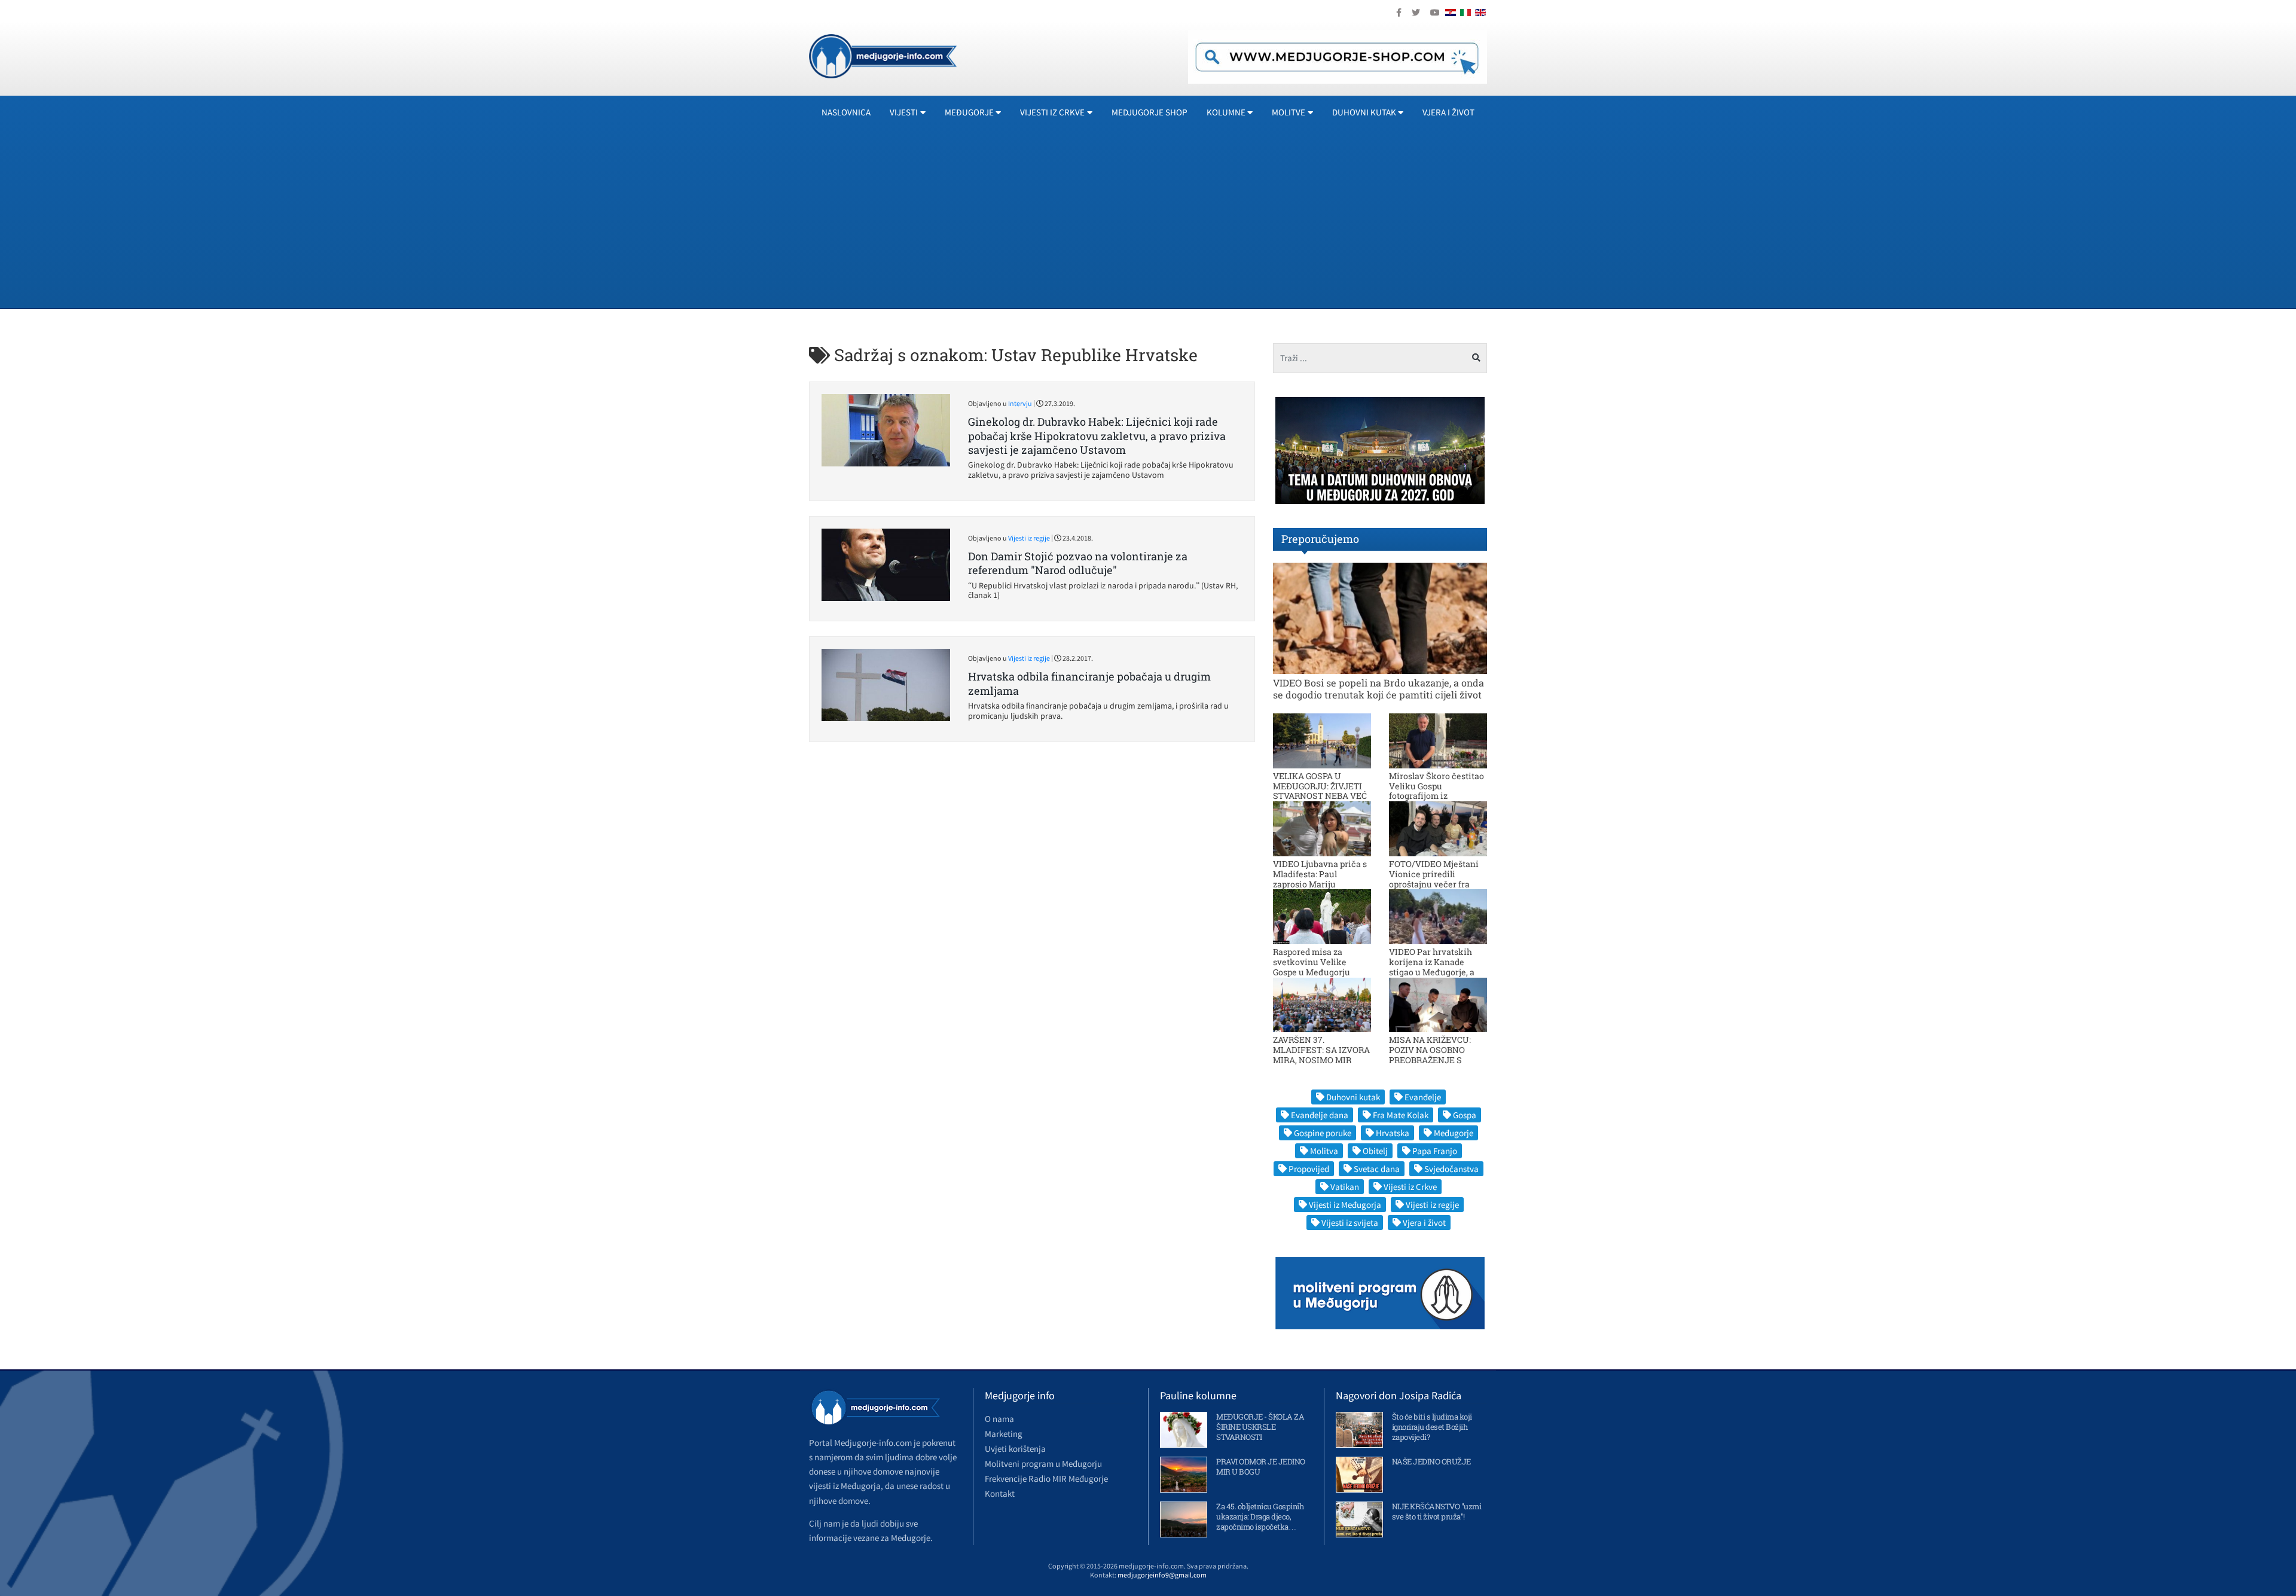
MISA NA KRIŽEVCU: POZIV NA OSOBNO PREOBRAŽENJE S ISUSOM (1430, 1055)
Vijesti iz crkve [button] (1052, 112)
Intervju (1020, 403)
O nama (999, 1419)
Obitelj (1375, 1151)
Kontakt (1000, 1493)
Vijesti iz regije (1029, 538)
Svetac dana (1377, 1169)
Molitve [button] (1289, 112)
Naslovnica (846, 112)
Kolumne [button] (1226, 112)
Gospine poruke (1323, 1133)
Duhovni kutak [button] (1364, 112)
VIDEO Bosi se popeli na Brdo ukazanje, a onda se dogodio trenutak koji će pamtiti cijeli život (1378, 688)
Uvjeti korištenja (1015, 1449)
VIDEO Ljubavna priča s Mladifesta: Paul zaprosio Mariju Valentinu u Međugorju (1320, 879)
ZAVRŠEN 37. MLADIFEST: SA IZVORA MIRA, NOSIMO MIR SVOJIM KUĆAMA (1321, 1055)
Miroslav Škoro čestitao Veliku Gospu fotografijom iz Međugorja (1436, 791)
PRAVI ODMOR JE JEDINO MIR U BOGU (1261, 1467)
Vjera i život (1448, 112)
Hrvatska (1393, 1133)
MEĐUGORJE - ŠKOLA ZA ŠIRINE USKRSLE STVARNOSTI (1260, 1427)
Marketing (1004, 1434)
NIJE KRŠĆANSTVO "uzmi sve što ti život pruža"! (1437, 1511)
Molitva (1324, 1151)
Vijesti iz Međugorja (1345, 1205)
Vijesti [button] (904, 112)
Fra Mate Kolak (1401, 1115)
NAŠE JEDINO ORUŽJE (1431, 1461)
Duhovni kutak (1353, 1097)
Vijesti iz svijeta (1350, 1223)
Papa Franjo (1435, 1151)
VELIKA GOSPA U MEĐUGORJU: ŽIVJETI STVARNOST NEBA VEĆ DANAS (1320, 791)
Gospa (1465, 1115)
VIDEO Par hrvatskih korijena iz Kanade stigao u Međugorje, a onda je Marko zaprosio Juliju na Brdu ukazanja (1436, 972)
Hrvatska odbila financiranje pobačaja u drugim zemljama (1089, 683)
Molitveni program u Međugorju (1043, 1464)
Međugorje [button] (969, 112)
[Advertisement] (1168, 218)
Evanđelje (1423, 1097)
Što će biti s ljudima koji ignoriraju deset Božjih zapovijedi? (1432, 1427)
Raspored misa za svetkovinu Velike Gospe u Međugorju (1312, 962)
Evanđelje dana (1320, 1115)
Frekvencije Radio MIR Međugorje (1046, 1478)
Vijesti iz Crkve (1410, 1187)
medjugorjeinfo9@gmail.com (1162, 1575)
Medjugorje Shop (1149, 112)
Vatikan (1345, 1187)
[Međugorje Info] (883, 55)
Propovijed (1309, 1169)
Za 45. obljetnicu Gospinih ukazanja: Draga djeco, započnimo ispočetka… (1260, 1516)
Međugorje (1454, 1133)
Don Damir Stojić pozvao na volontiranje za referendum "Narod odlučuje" (1078, 563)
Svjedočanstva (1451, 1169)
